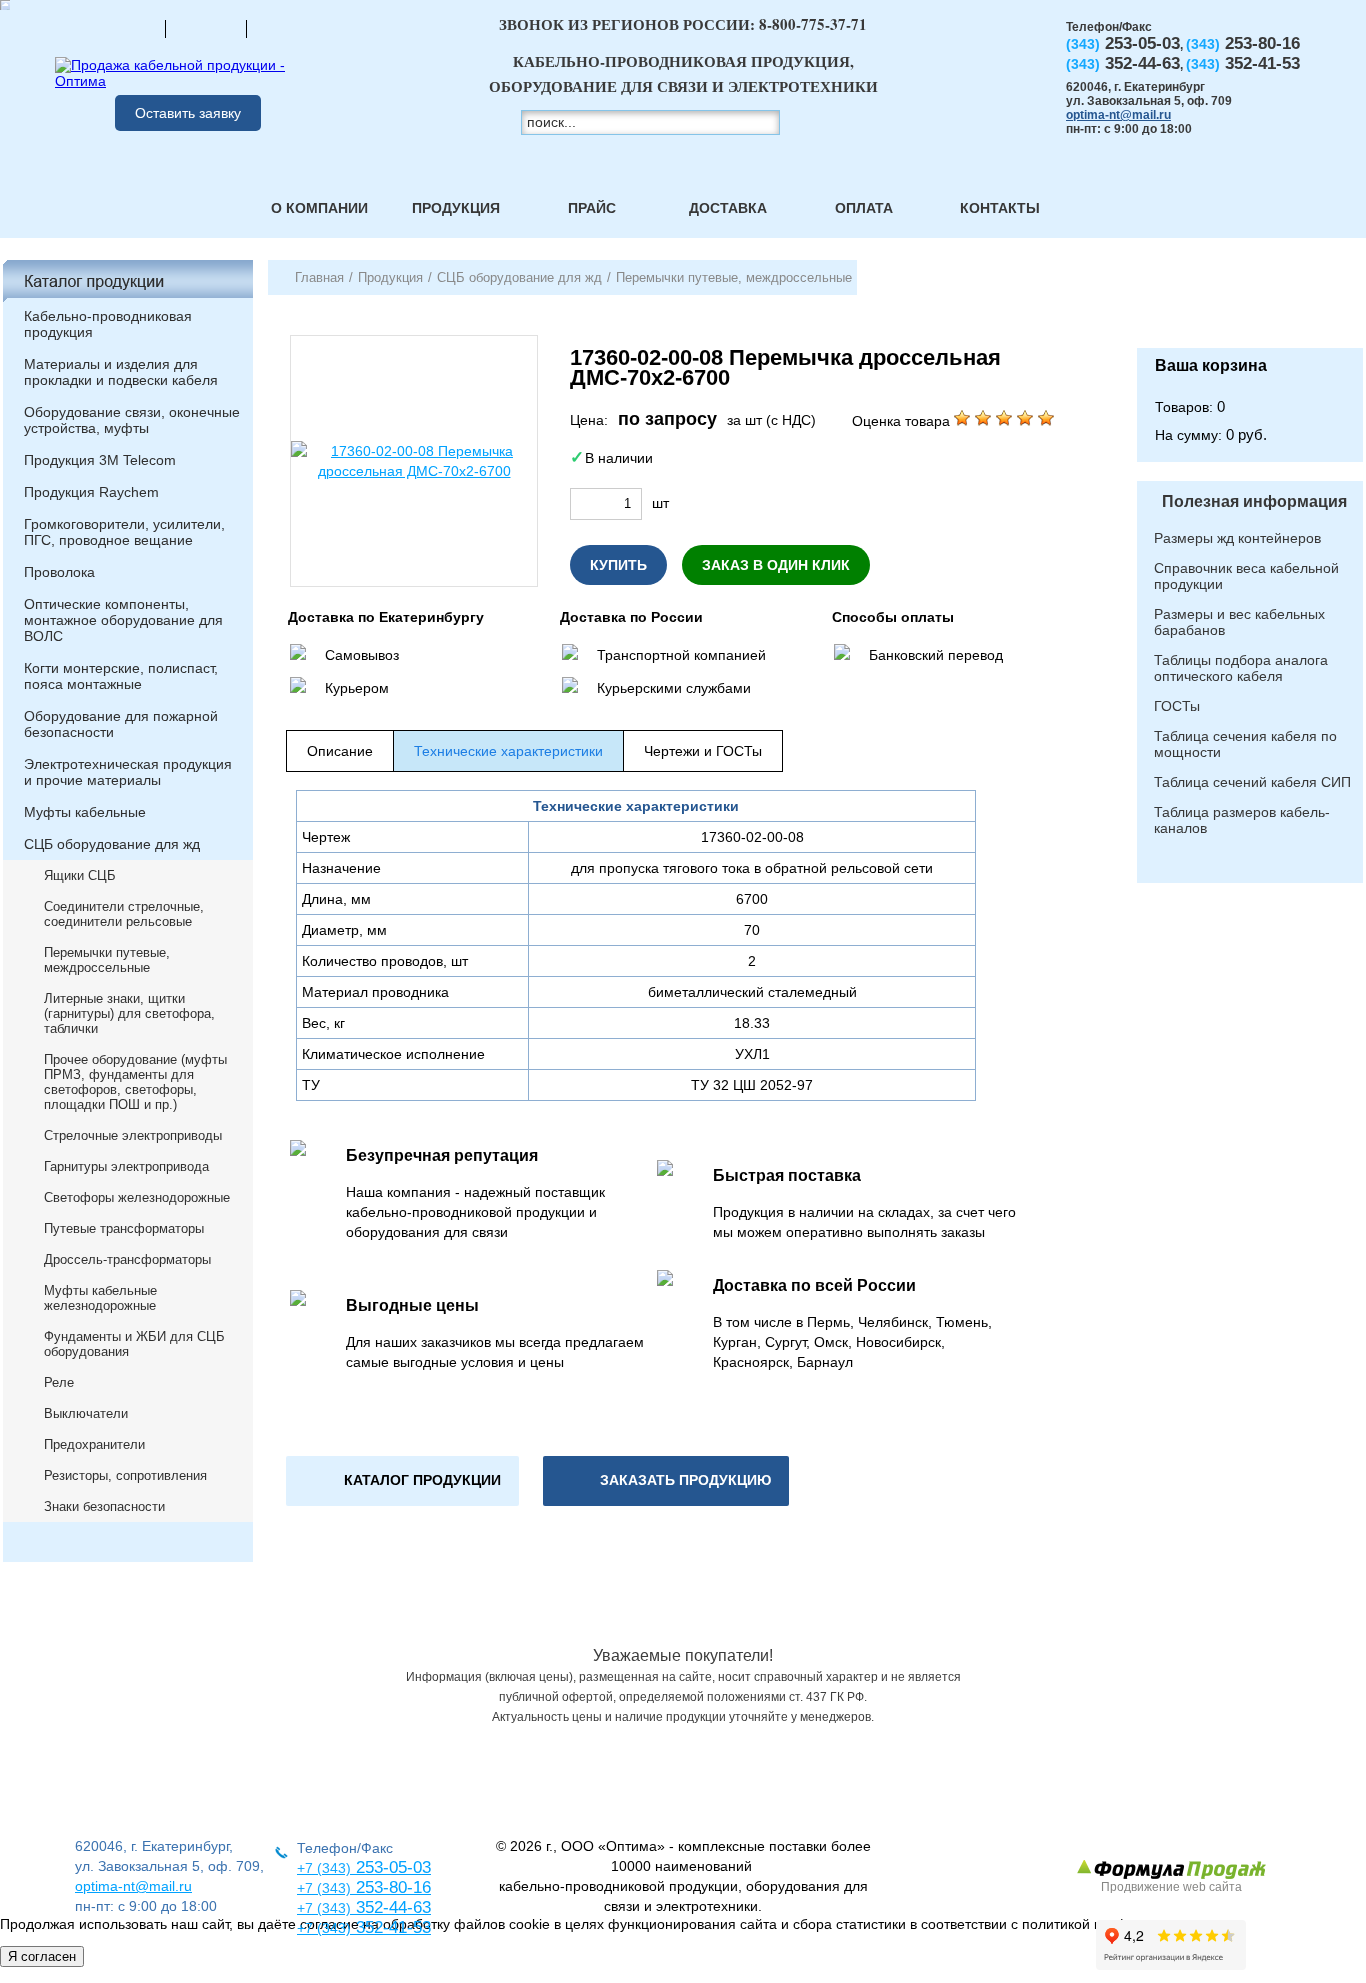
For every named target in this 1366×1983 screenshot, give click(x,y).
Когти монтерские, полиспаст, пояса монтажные (121, 676)
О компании (319, 208)
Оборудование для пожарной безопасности (121, 724)
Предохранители (94, 1444)
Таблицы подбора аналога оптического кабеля (1241, 668)
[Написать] (287, 28)
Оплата (864, 208)
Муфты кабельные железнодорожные (100, 1298)
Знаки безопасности (104, 1506)
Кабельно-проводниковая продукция (108, 324)
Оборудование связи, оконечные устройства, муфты (132, 420)
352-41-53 (391, 1927)
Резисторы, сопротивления (125, 1475)
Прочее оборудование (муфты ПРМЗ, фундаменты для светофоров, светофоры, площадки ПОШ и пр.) (135, 1082)
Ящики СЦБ (80, 875)
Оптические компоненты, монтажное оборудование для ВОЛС (123, 620)
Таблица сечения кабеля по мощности (1245, 744)
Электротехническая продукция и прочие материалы (128, 772)
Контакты (1000, 208)
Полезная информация (1254, 501)
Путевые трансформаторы (124, 1228)
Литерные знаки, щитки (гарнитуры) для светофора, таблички (129, 1013)
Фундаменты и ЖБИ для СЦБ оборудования (134, 1344)
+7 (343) (324, 1928)
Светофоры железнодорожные (137, 1197)
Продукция (456, 208)
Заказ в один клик (776, 565)
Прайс (592, 208)
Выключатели (86, 1413)
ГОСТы (1177, 706)
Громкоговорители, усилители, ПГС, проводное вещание (124, 532)
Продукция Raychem (91, 492)
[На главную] (125, 28)
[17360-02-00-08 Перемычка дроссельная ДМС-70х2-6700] (414, 461)
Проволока (59, 572)
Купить (618, 565)
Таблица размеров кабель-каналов (1242, 820)
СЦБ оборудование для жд (112, 844)
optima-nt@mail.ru (1118, 115)
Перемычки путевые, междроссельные (107, 960)
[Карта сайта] (206, 28)
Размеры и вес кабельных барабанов (1239, 622)
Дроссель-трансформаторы (127, 1259)
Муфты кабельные (85, 812)
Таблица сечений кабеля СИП (1252, 782)
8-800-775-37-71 (813, 24)
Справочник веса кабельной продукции (1246, 576)
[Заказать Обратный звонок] (1250, 304)
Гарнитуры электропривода (126, 1166)
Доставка (728, 208)
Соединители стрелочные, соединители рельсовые (124, 914)
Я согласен (42, 1956)
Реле (59, 1382)
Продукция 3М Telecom (100, 460)
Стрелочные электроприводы (133, 1135)
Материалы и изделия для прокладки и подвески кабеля (121, 372)
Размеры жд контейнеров (1237, 538)
